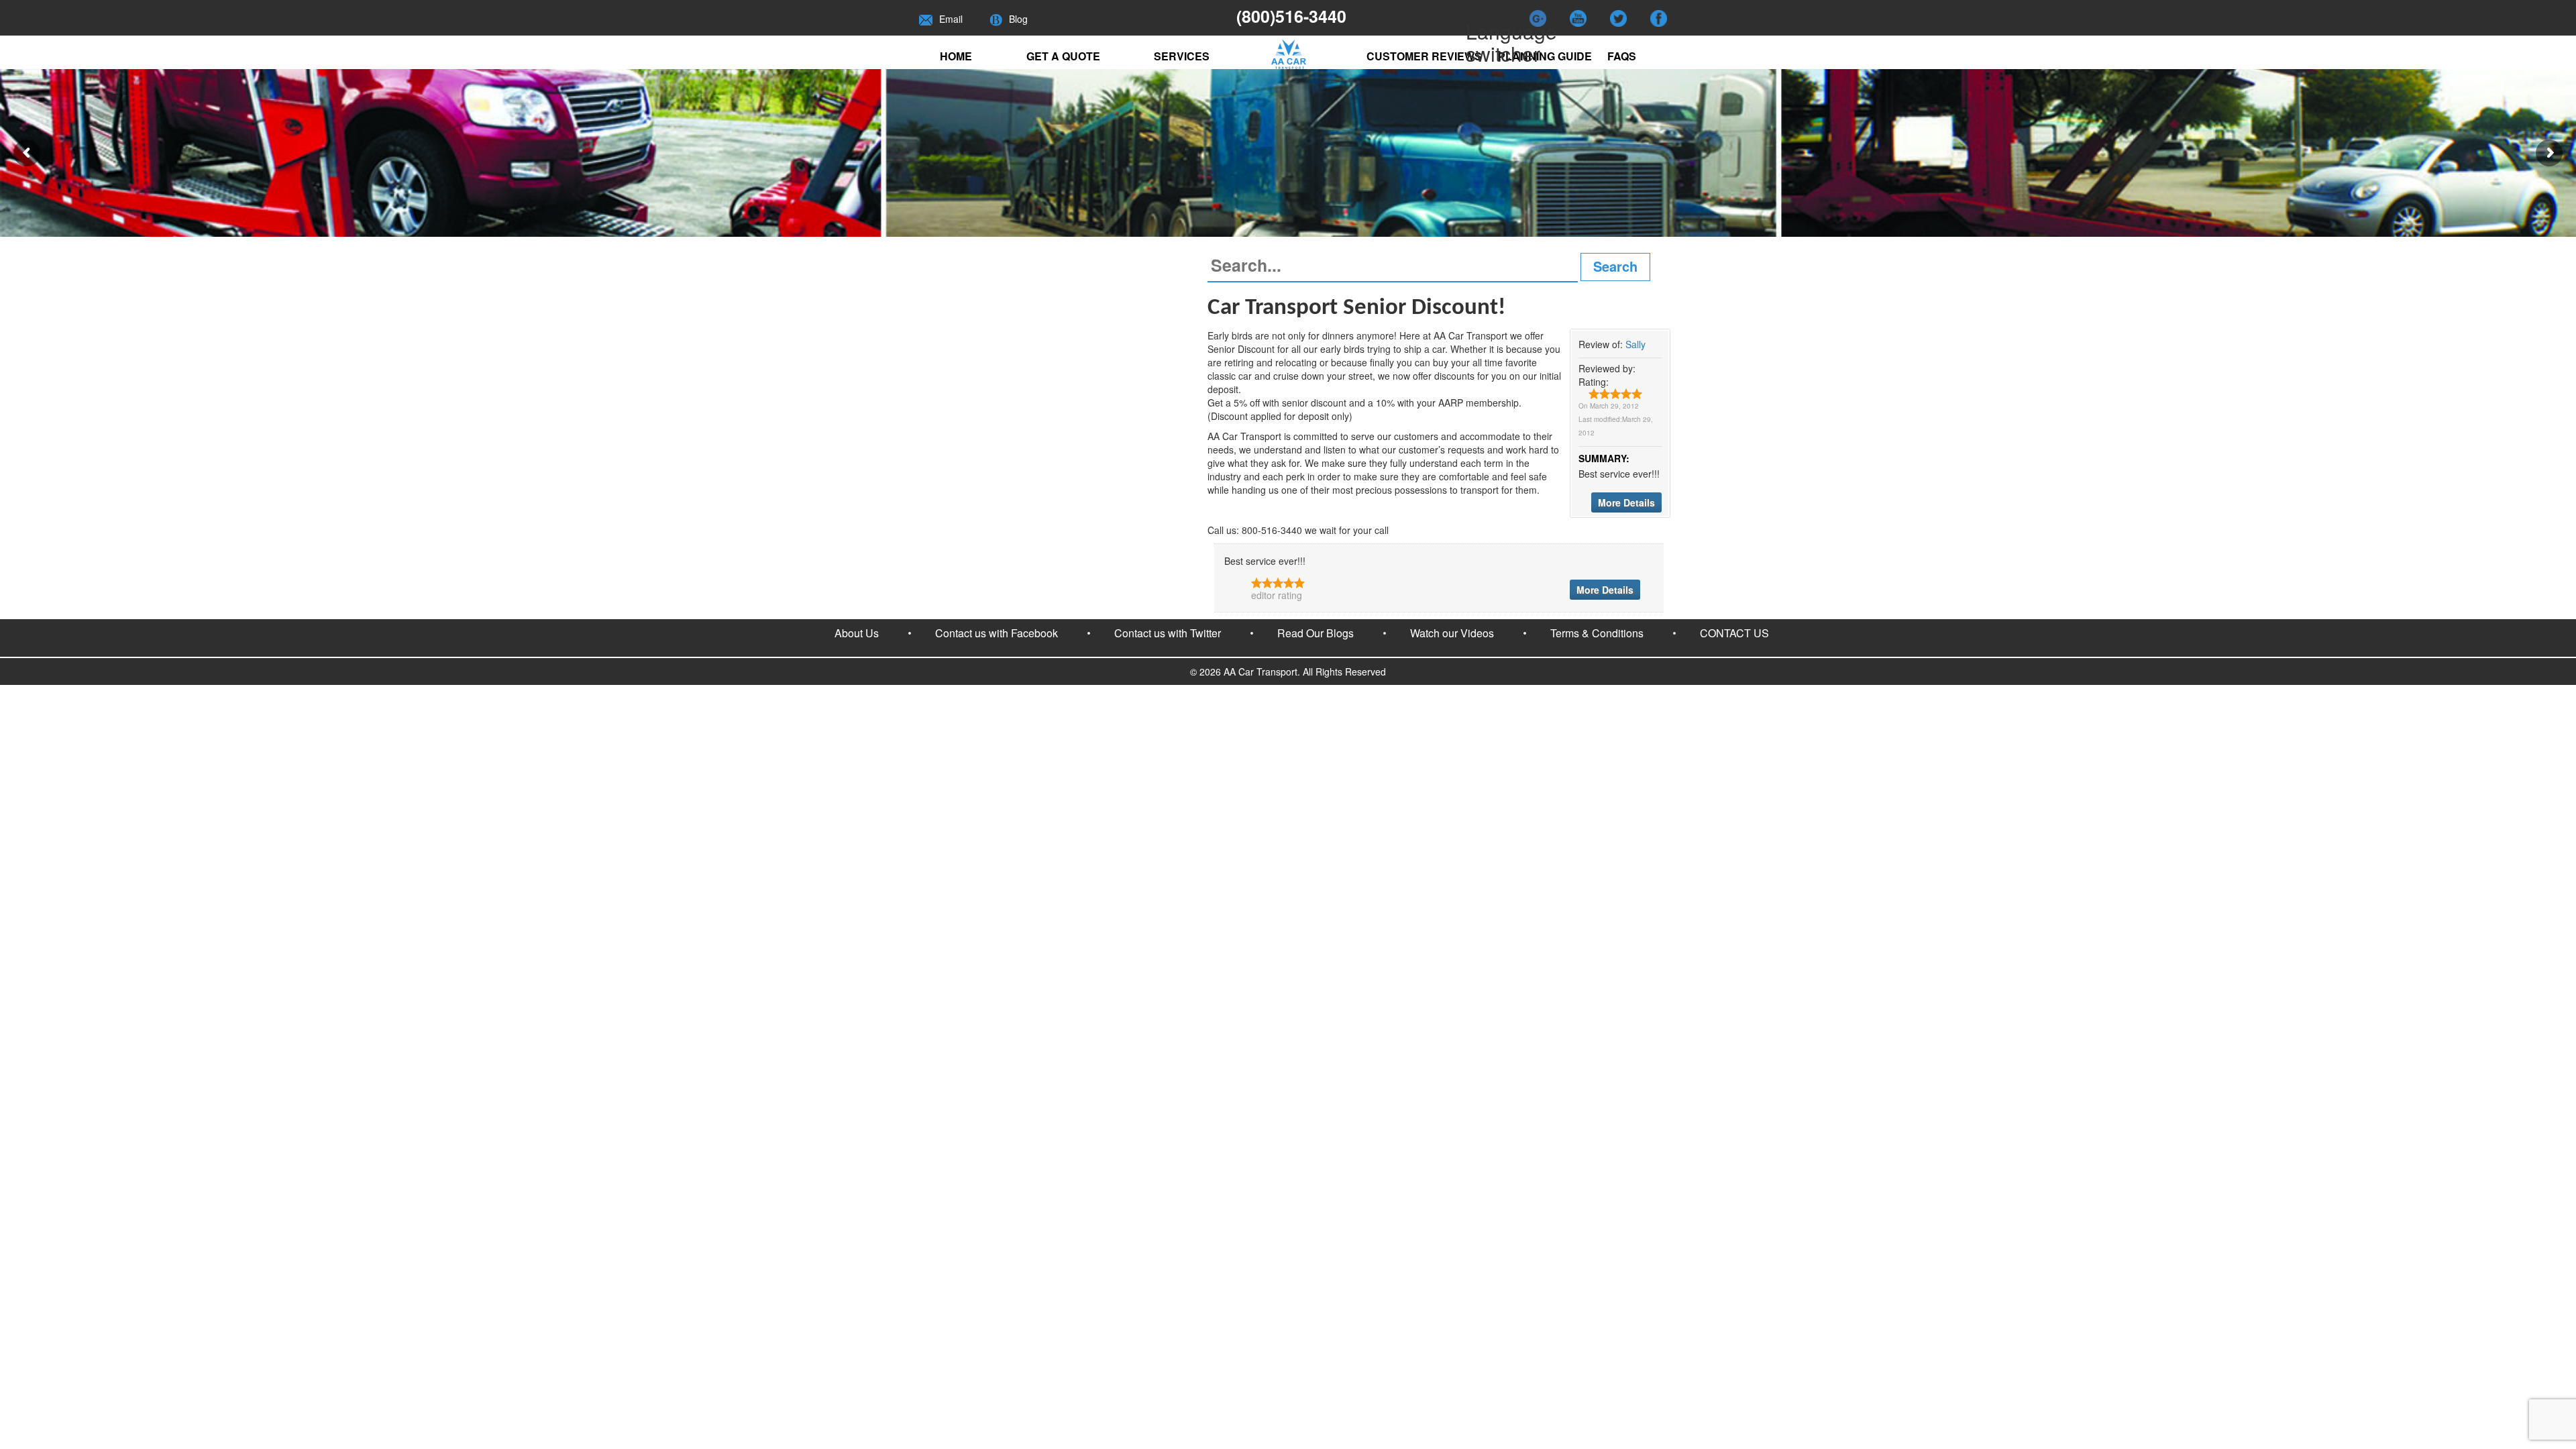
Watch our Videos (1452, 633)
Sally (1635, 344)
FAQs (1622, 56)
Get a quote (1063, 56)
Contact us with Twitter (1168, 633)
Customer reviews (1424, 56)
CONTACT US (1734, 633)
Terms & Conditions (1597, 633)
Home (956, 56)
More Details (1626, 502)
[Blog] (996, 19)
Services (1182, 56)
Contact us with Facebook (997, 633)
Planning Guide (1545, 56)
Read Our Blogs (1316, 633)
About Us (857, 633)
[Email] (926, 19)
